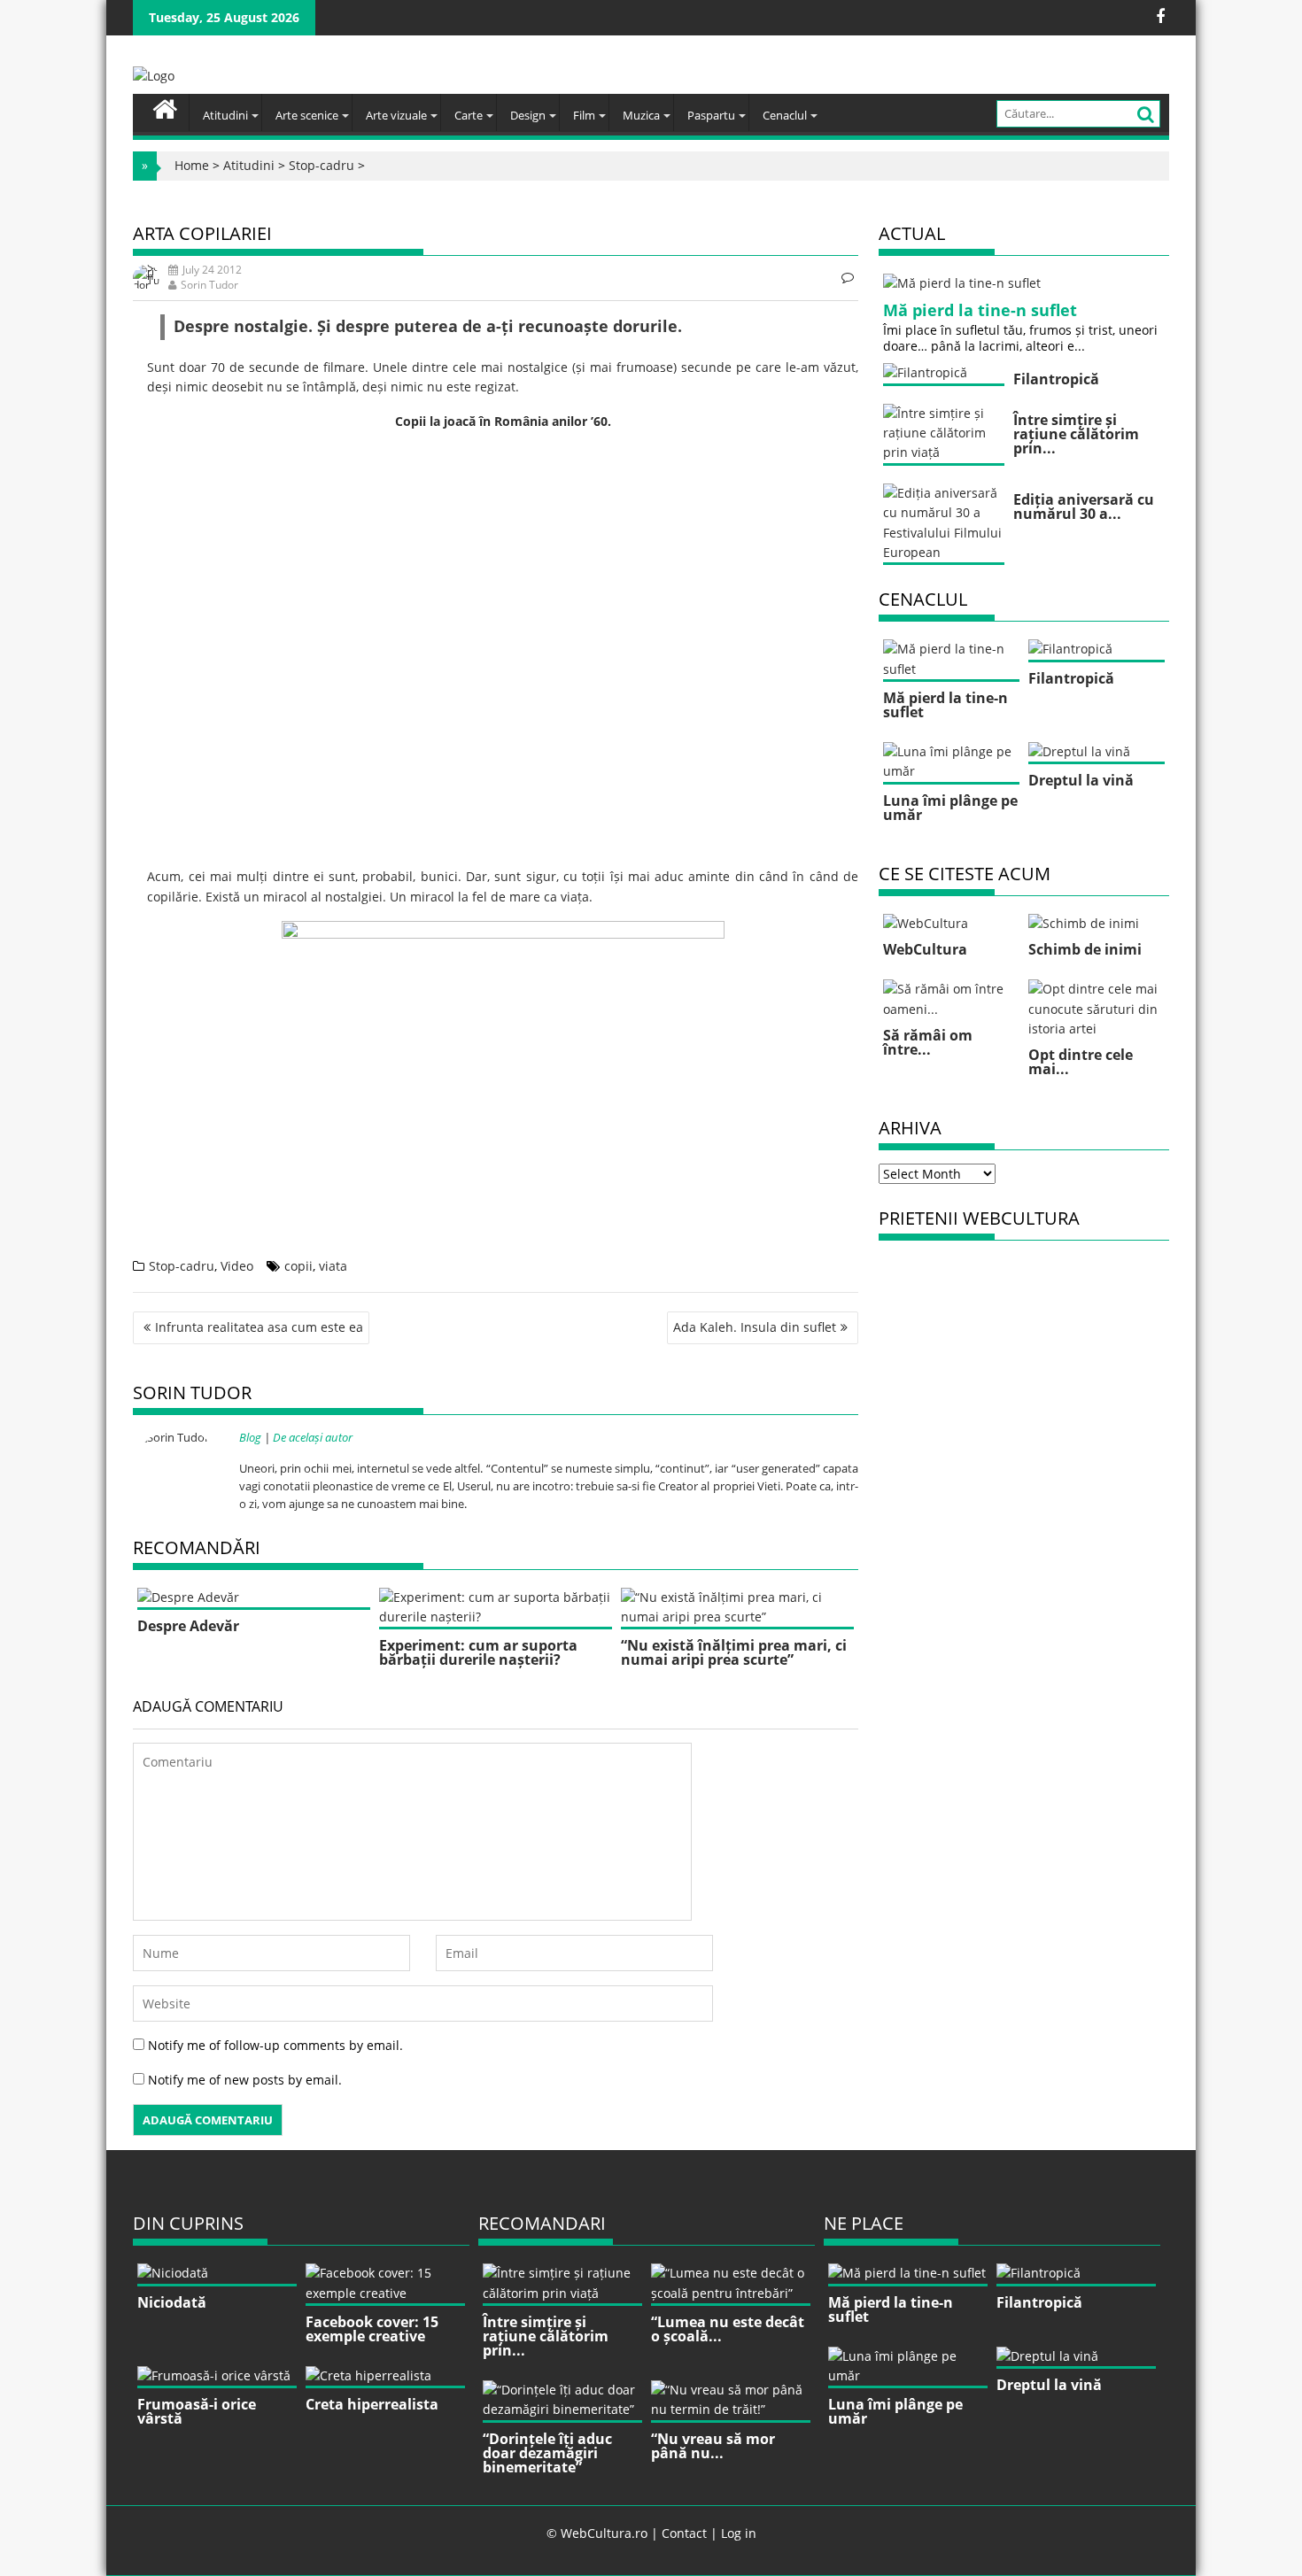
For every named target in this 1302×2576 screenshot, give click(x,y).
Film (584, 115)
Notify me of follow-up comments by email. (275, 2045)
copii (298, 1266)
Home (192, 165)
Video (237, 1266)
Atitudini (225, 115)
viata (333, 1266)
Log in (739, 2533)
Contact (684, 2533)
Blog (250, 1437)
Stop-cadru (322, 165)
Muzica (641, 115)
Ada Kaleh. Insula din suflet (755, 1327)
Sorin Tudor (209, 285)
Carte (469, 115)
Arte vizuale (396, 115)
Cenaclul (785, 115)
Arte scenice (307, 115)
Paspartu (711, 115)
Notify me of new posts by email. (245, 2080)
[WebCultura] (165, 107)
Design (528, 115)
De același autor (313, 1437)
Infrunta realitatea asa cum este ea (259, 1327)
